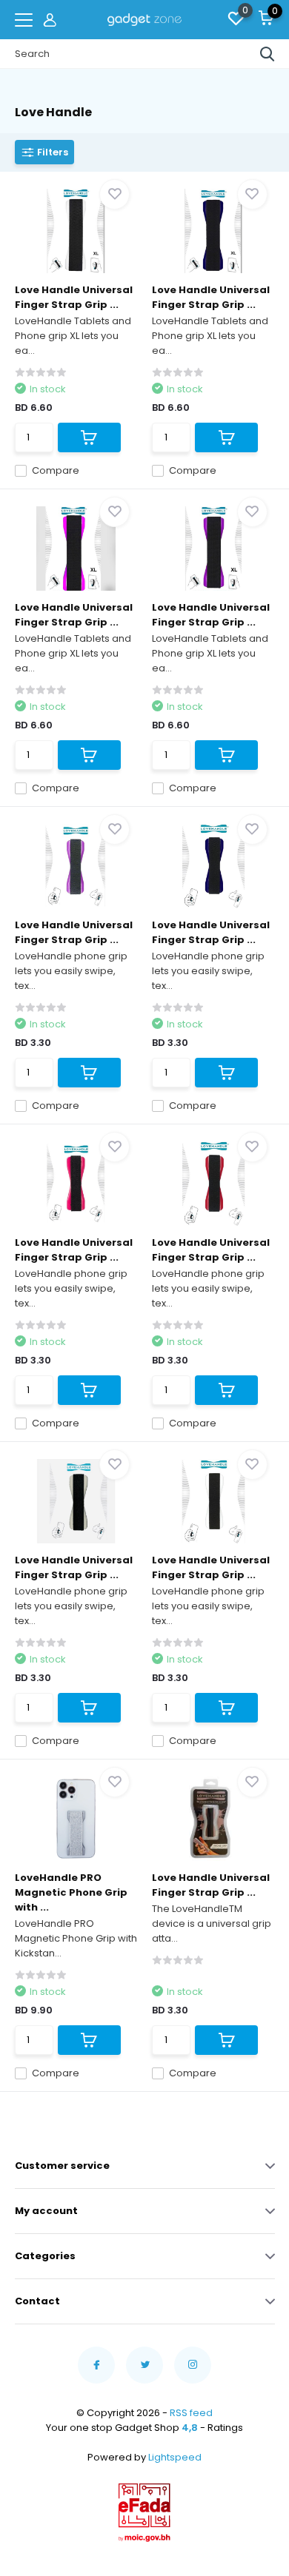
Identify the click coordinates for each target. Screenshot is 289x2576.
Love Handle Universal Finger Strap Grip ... (74, 297)
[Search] (268, 54)
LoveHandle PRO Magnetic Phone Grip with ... (71, 1892)
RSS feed (191, 2413)
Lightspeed (175, 2457)
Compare (56, 470)
